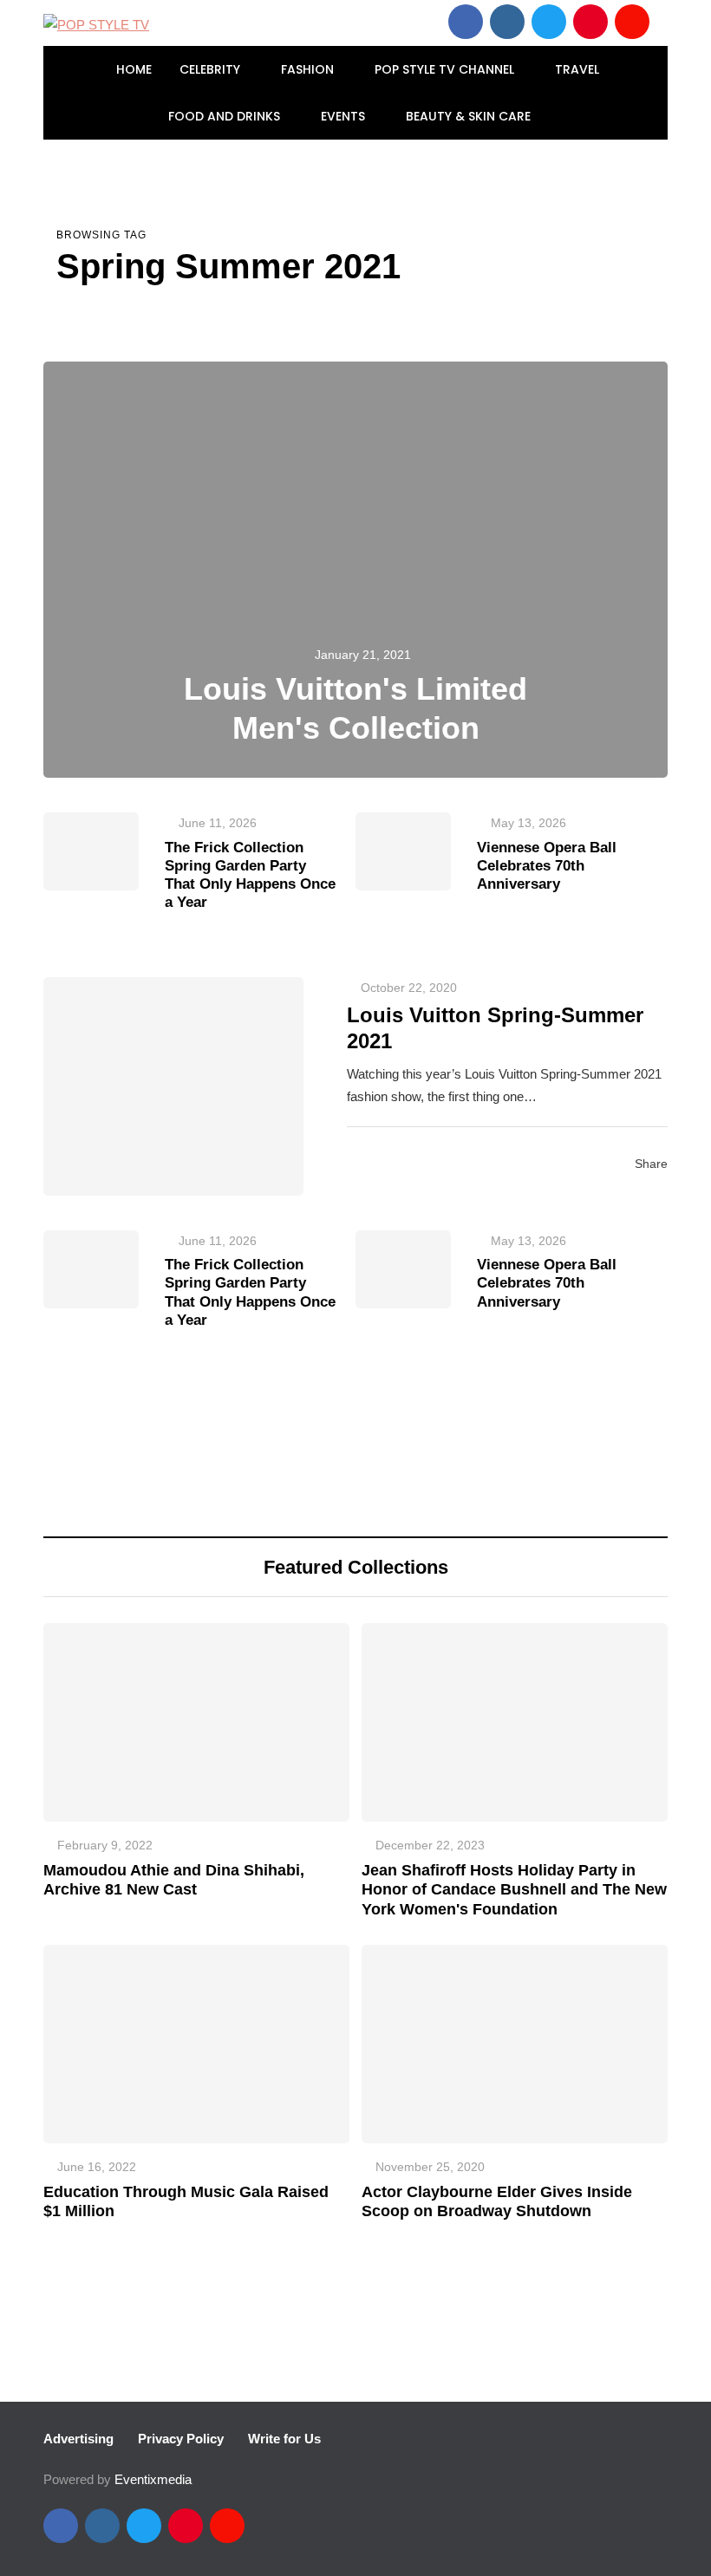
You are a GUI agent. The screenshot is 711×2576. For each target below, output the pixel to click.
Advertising (78, 2439)
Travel (579, 69)
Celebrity (212, 69)
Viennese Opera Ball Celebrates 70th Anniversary (547, 866)
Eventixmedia (153, 2479)
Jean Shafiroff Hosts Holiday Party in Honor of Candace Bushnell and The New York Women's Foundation (514, 1890)
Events (345, 116)
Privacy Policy (181, 2439)
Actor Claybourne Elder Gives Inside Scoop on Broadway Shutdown (497, 2202)
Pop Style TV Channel (446, 69)
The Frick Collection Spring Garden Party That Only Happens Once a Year (250, 875)
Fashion (309, 69)
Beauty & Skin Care (470, 116)
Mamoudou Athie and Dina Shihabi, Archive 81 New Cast (174, 1880)
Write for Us (284, 2439)
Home (134, 69)
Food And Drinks (226, 116)
